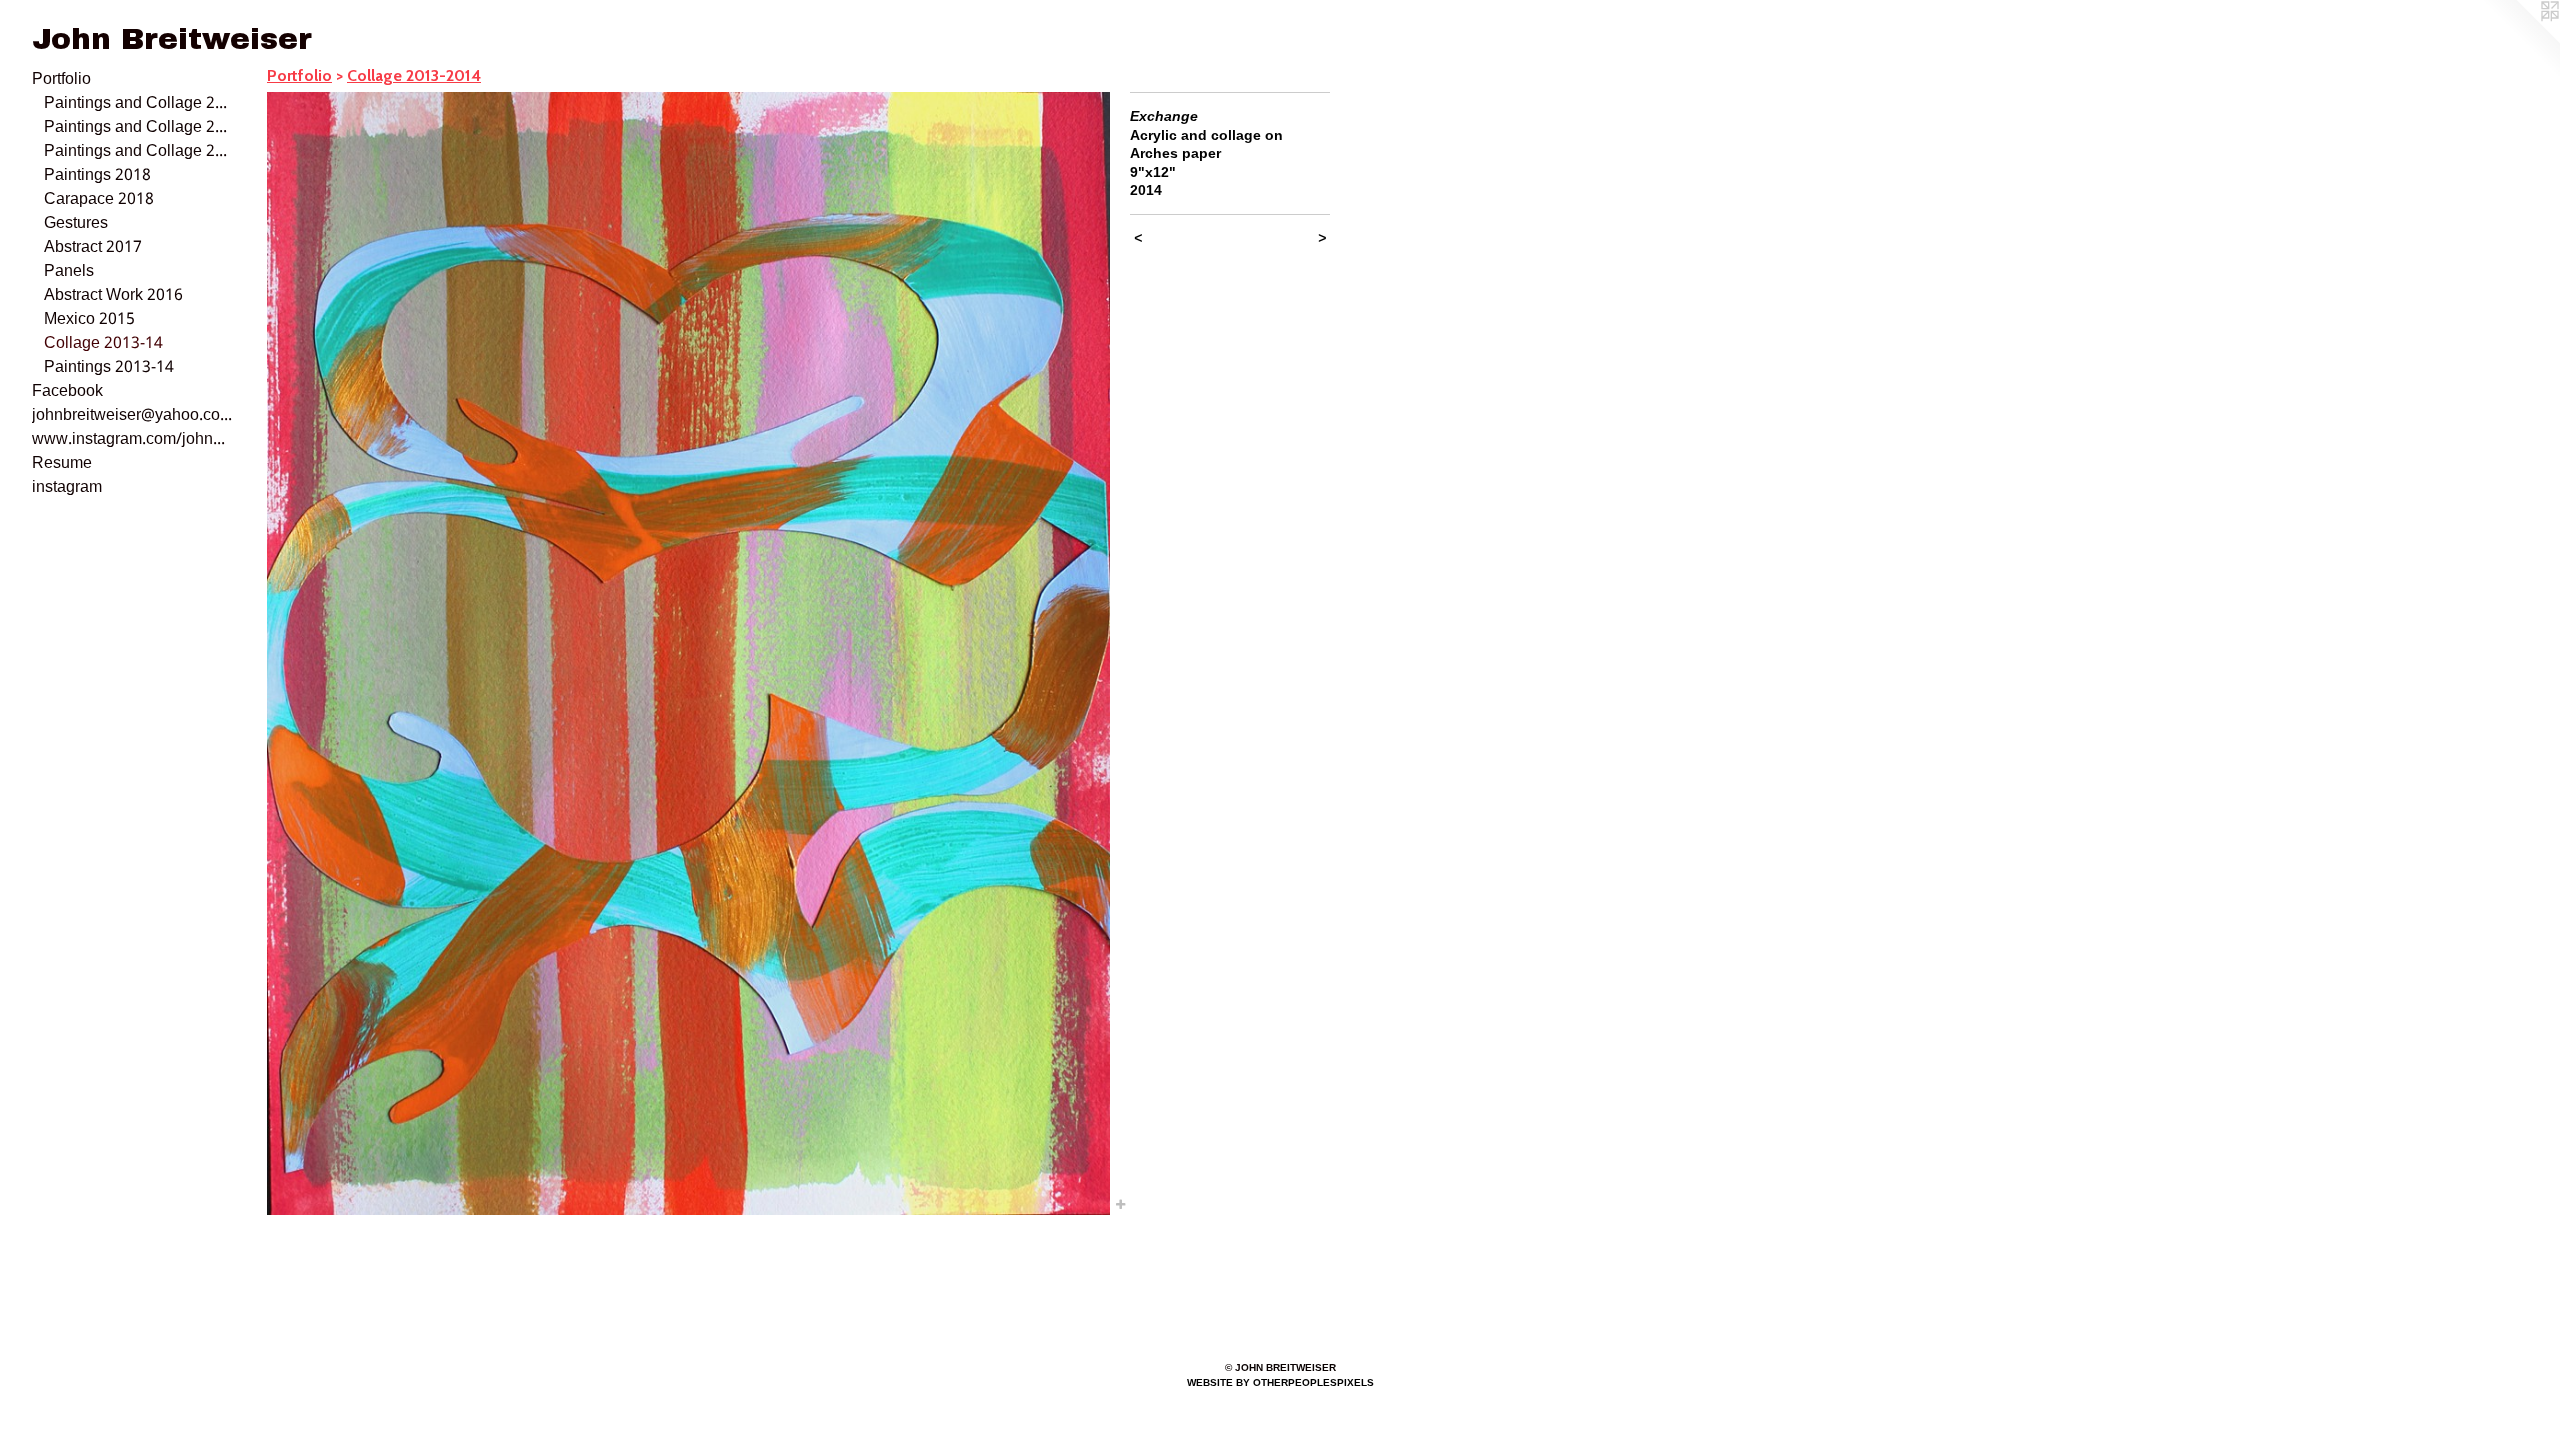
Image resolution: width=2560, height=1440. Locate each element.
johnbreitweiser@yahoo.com (132, 416)
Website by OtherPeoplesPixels (1280, 1382)
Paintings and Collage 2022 (138, 104)
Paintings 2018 (97, 176)
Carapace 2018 (99, 200)
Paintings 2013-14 (109, 368)
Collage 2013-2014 (414, 75)
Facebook (67, 392)
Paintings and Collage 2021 (138, 128)
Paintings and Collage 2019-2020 (138, 152)
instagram (67, 488)
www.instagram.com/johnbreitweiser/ (132, 440)
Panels (69, 272)
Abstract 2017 (93, 248)
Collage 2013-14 (103, 344)
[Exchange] (688, 653)
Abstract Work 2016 (113, 296)
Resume (62, 464)
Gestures (76, 224)
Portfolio (61, 80)
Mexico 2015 (89, 320)
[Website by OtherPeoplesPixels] (2520, 40)
